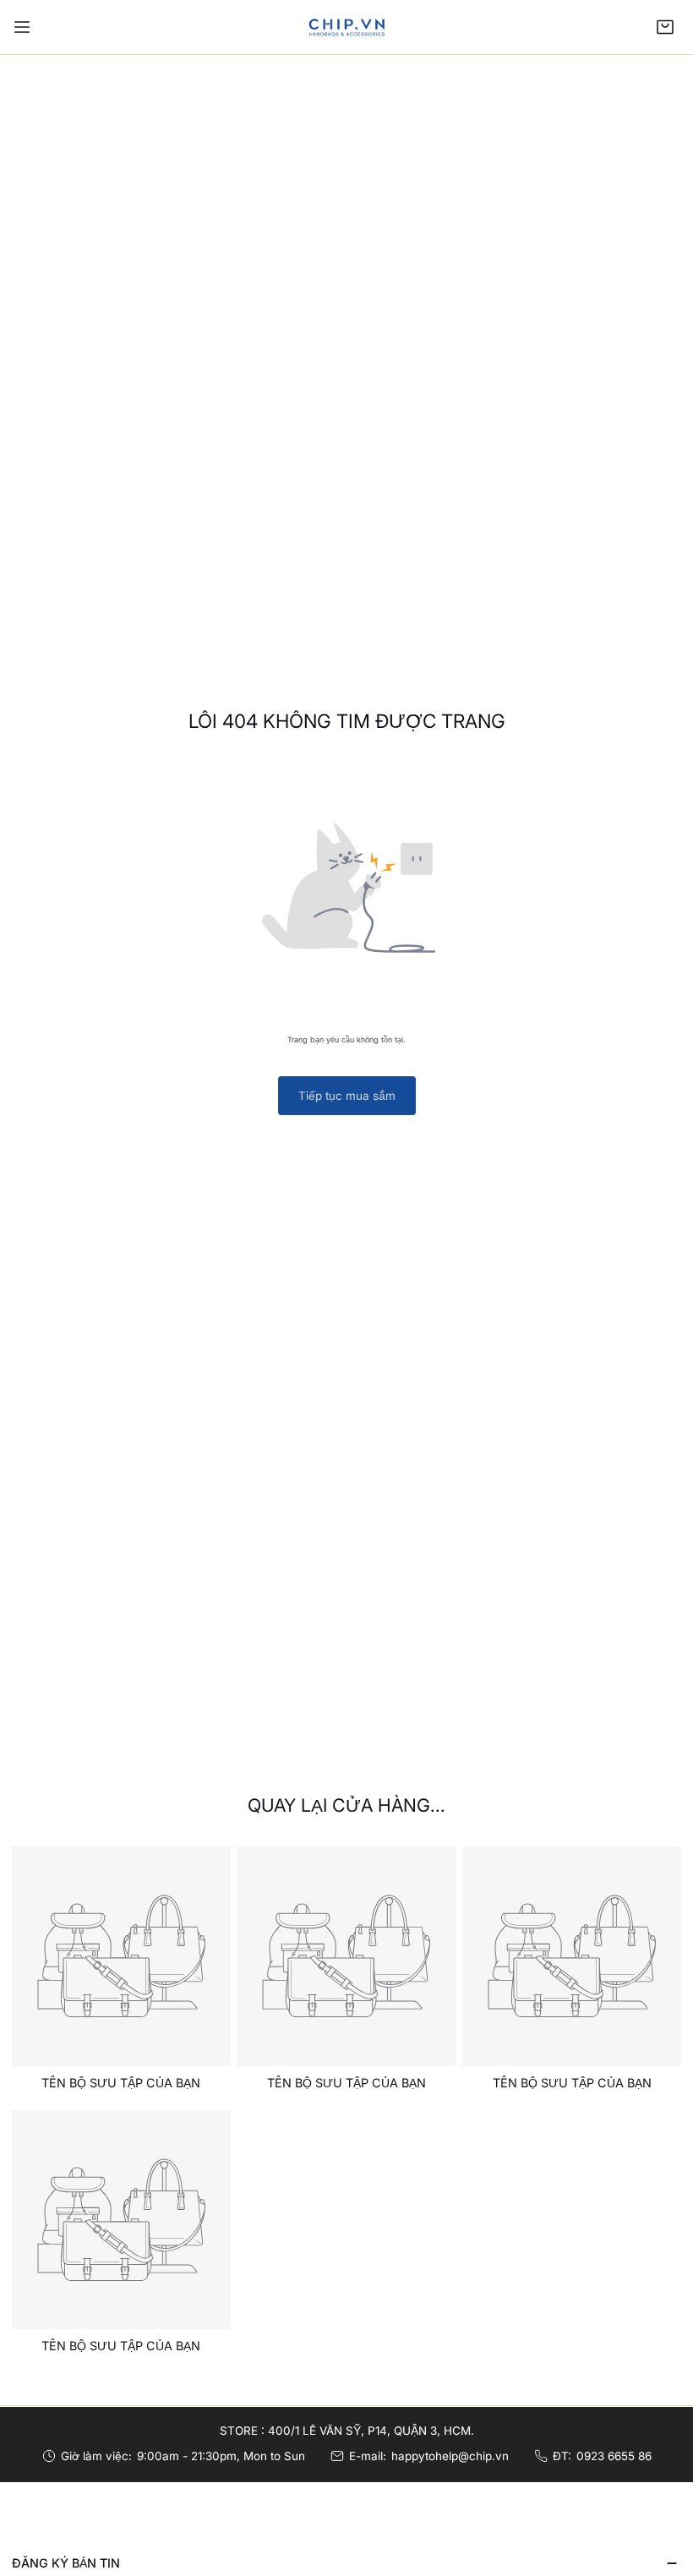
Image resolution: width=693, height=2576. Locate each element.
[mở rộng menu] (22, 27)
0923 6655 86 (614, 2456)
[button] (665, 27)
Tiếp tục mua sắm (347, 1096)
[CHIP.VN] (346, 27)
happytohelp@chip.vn (450, 2456)
